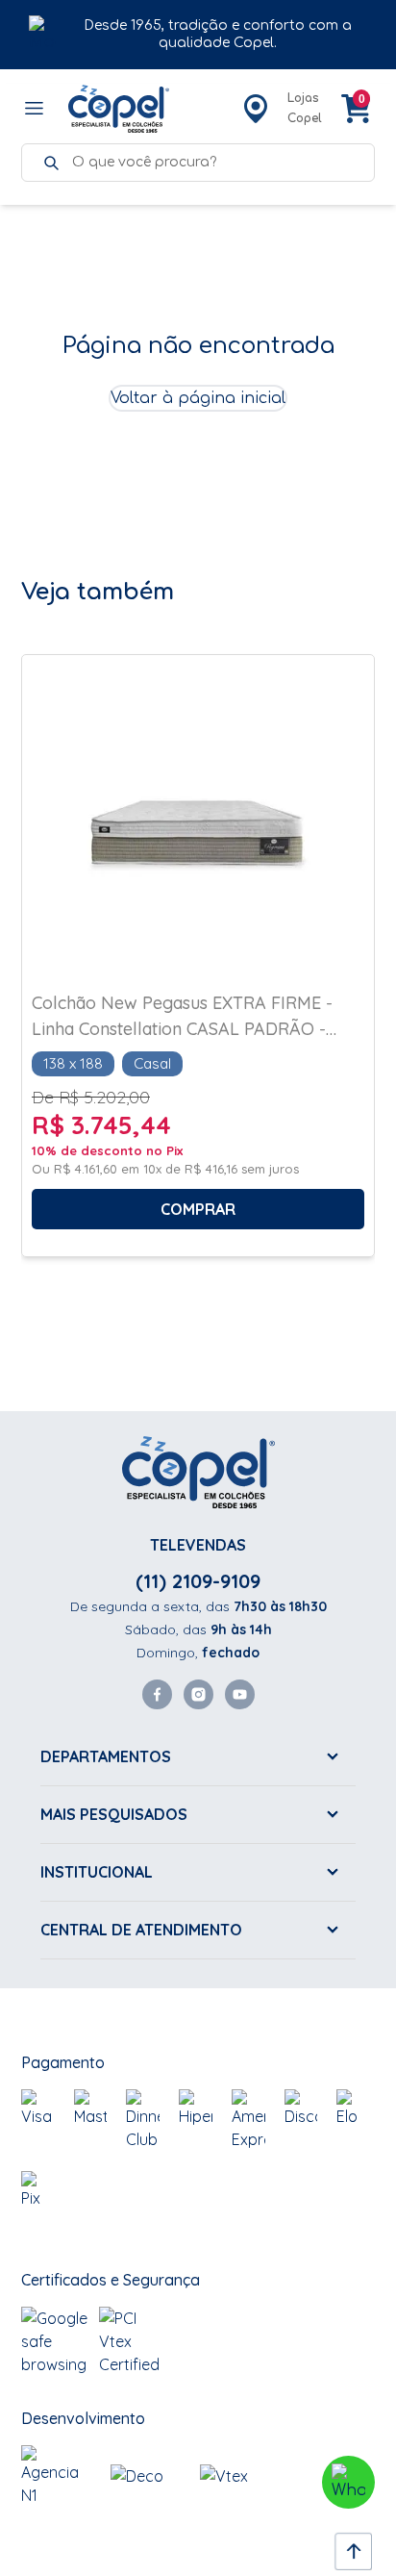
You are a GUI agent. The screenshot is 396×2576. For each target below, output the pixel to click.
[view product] (198, 833)
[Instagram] (198, 1694)
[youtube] (240, 1694)
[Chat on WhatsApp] (348, 2482)
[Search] (51, 163)
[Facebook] (157, 1694)
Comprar (198, 1209)
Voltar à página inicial (198, 398)
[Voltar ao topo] (348, 2546)
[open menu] (35, 109)
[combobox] (213, 163)
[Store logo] (119, 109)
